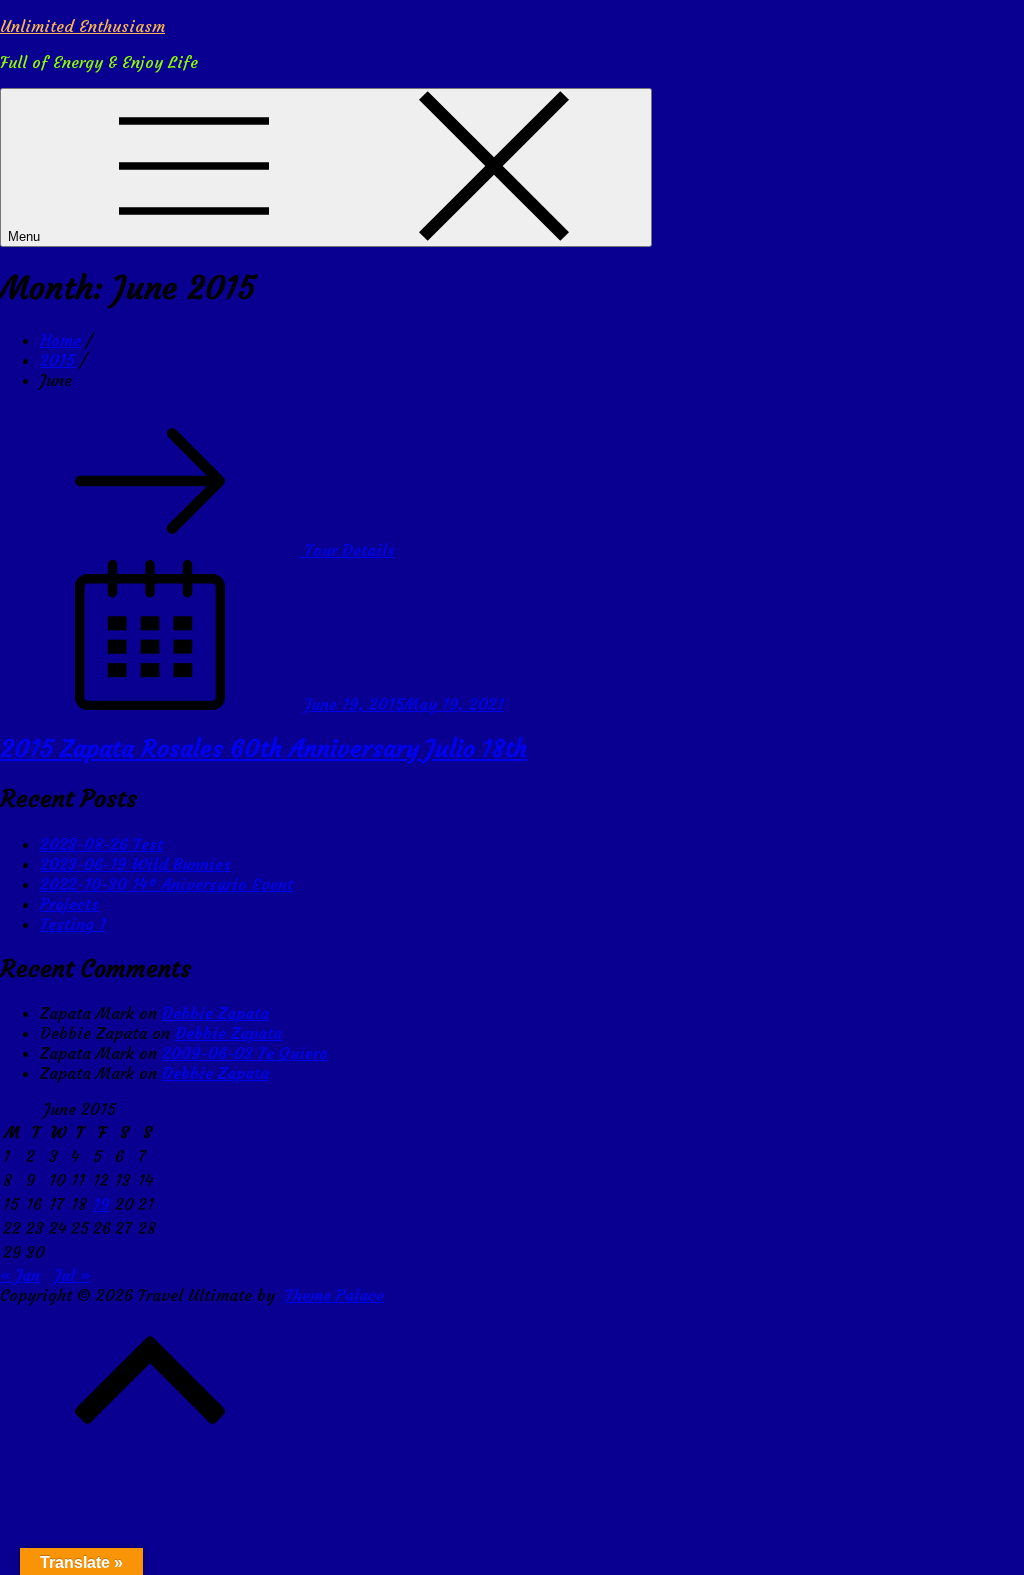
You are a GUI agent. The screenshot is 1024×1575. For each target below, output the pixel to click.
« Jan (20, 1275)
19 (101, 1204)
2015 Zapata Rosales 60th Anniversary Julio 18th (263, 749)
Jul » (73, 1275)
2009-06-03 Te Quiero (245, 1053)
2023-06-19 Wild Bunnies (135, 864)
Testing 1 (73, 924)
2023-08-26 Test (101, 844)
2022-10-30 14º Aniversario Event (166, 884)
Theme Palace (334, 1295)
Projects (69, 904)
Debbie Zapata (215, 1013)
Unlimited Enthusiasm (82, 26)
